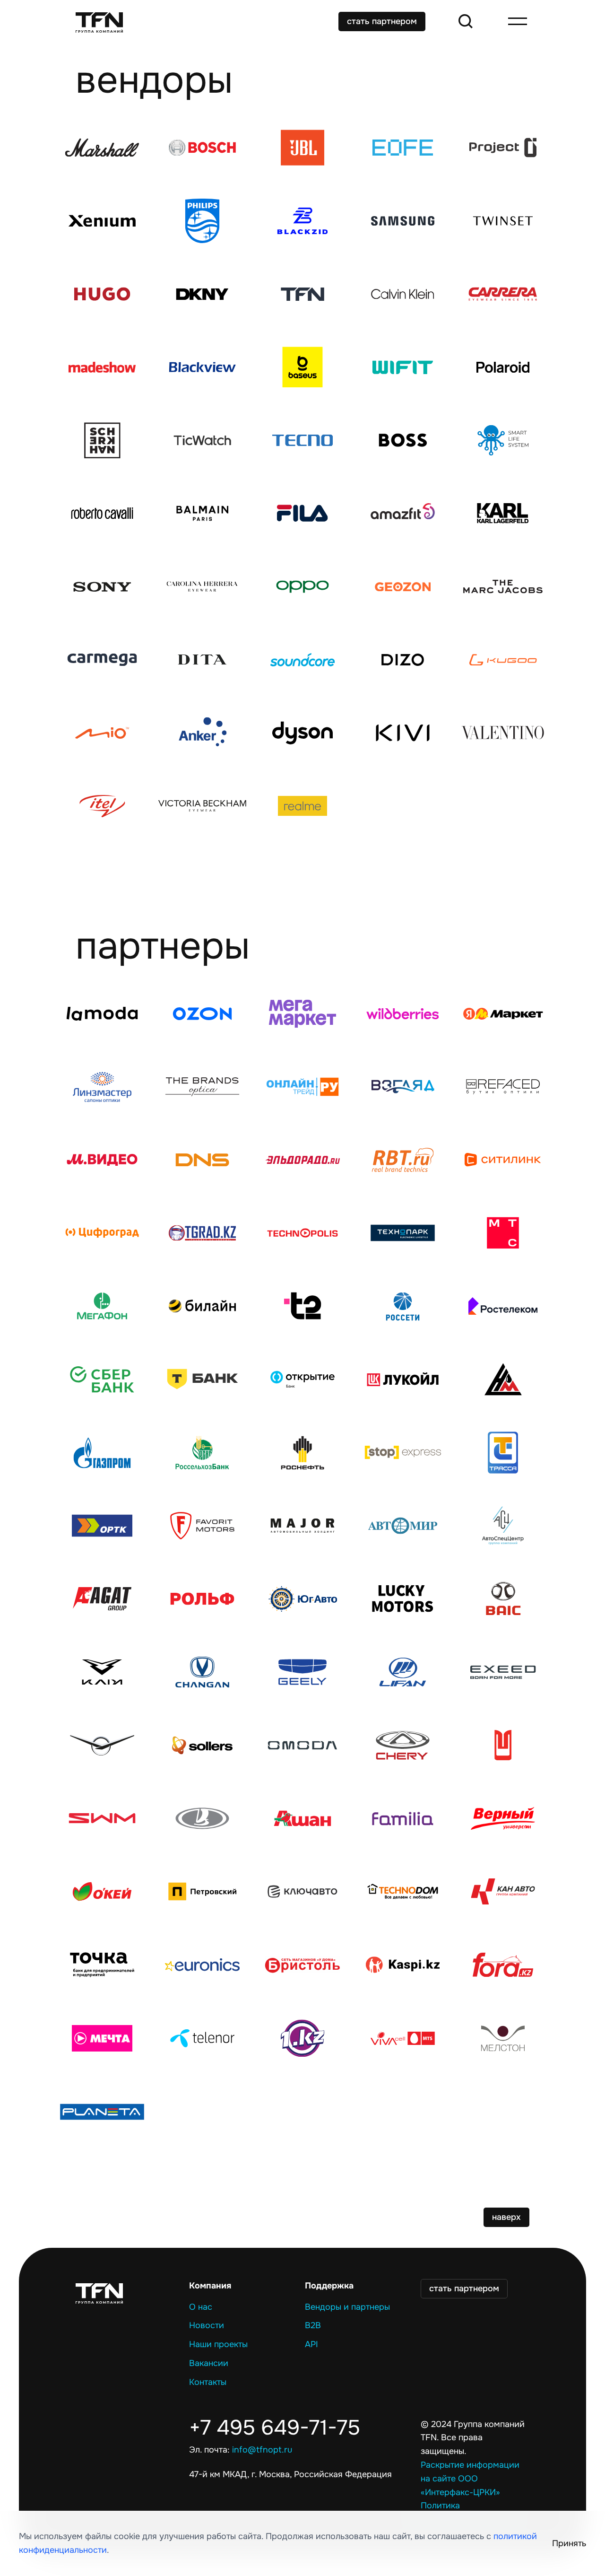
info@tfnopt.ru (262, 2450)
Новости (207, 2325)
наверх (506, 2217)
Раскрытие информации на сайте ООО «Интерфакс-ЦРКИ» (470, 2479)
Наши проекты (218, 2344)
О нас (201, 2307)
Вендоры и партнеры (347, 2307)
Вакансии (209, 2363)
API (311, 2344)
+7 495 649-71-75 (275, 2428)
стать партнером (382, 21)
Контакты (208, 2382)
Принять (569, 2543)
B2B (313, 2325)
